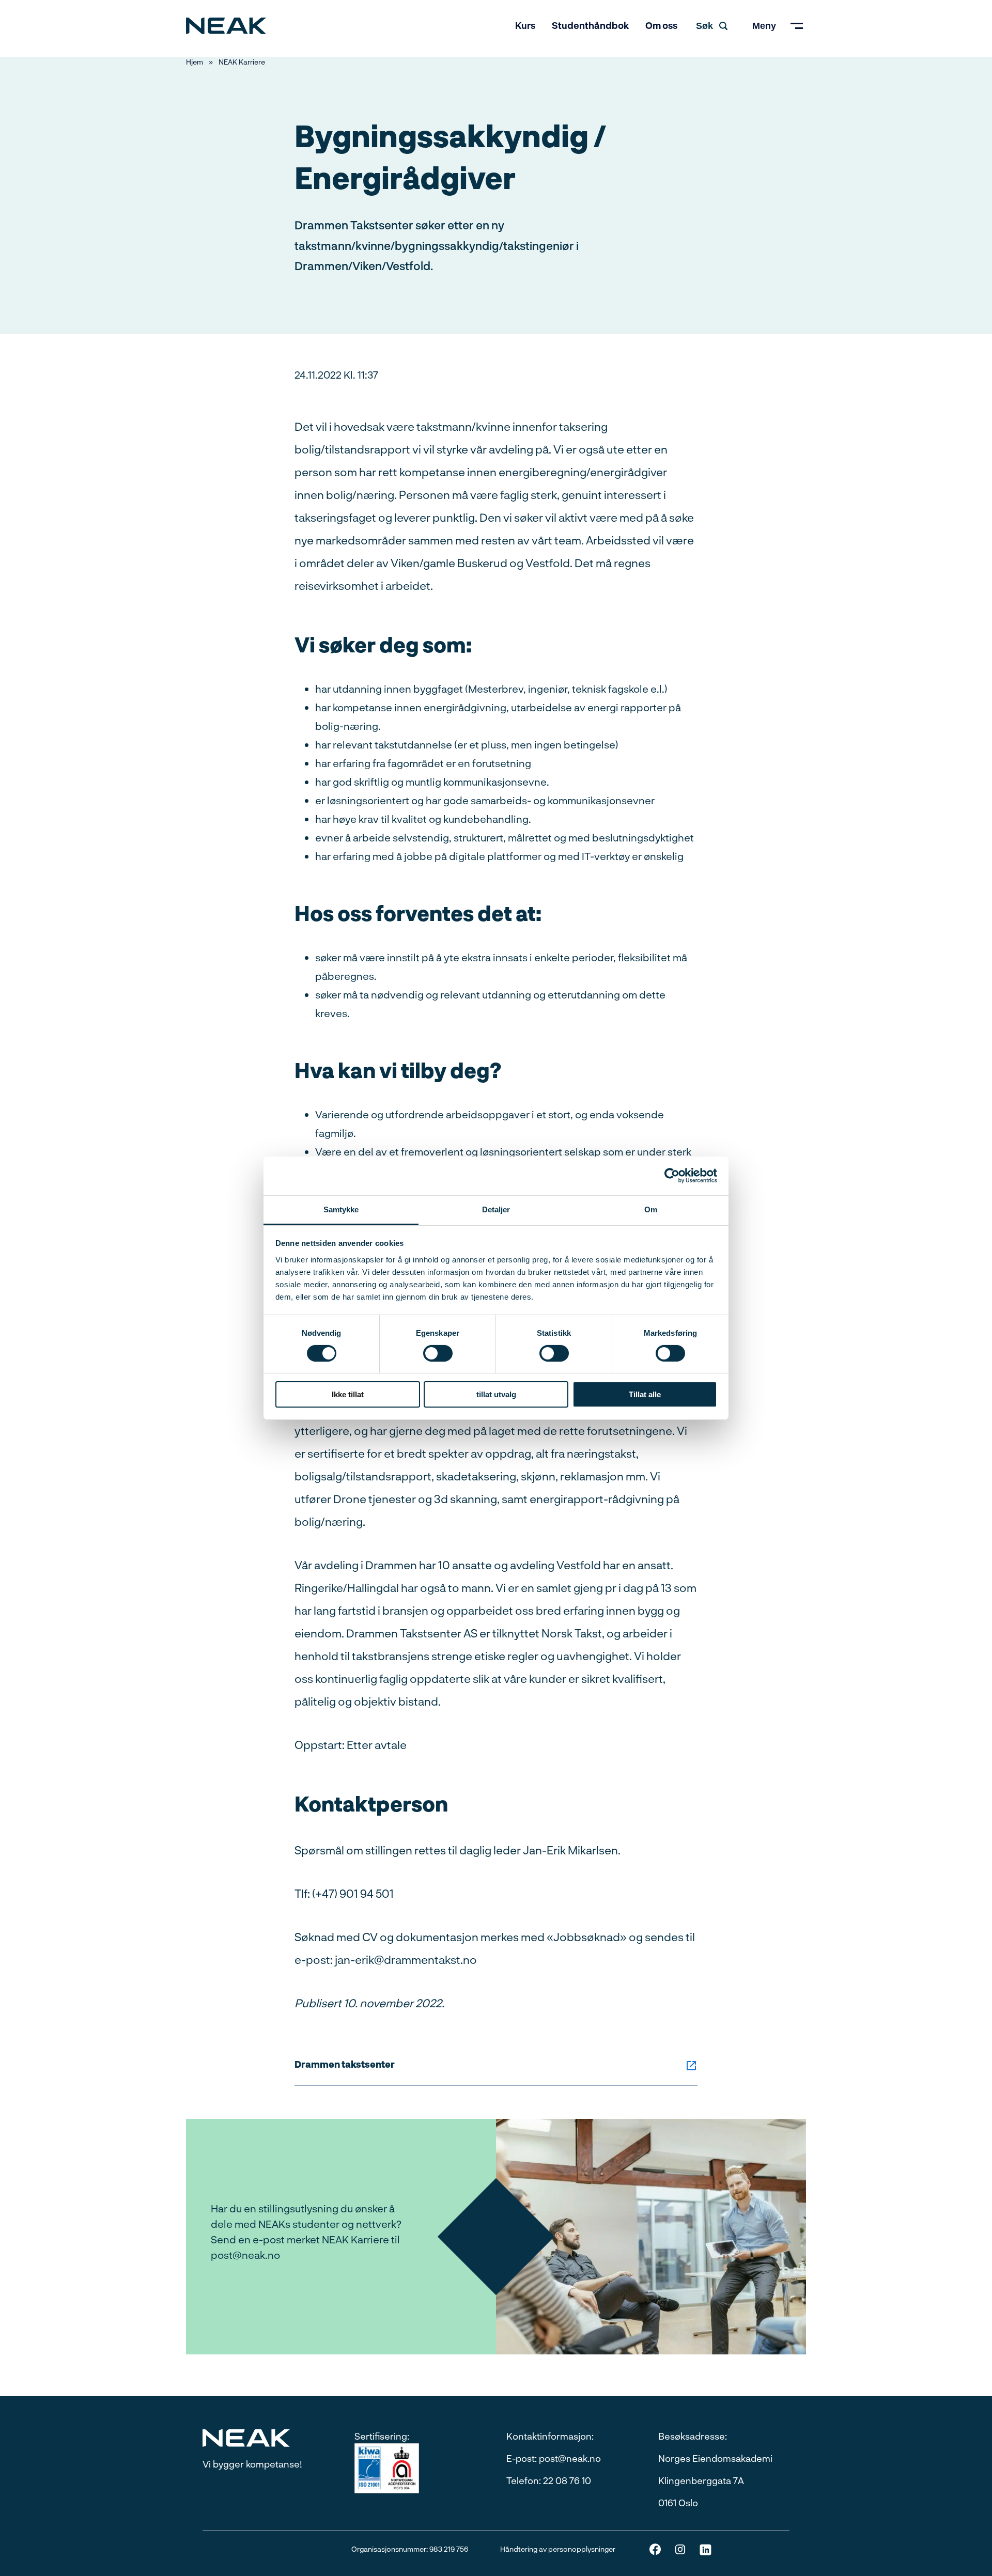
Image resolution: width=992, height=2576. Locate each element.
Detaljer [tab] (496, 1209)
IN (680, 2549)
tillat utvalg (496, 1394)
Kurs (525, 25)
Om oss (661, 25)
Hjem (195, 62)
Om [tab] (651, 1209)
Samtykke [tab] (341, 1209)
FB (655, 2549)
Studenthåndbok (590, 25)
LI (706, 2549)
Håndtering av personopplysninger (558, 2549)
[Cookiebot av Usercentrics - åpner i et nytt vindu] (672, 1176)
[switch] (438, 1353)
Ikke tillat (348, 1394)
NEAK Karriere (242, 62)
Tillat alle (645, 1394)
